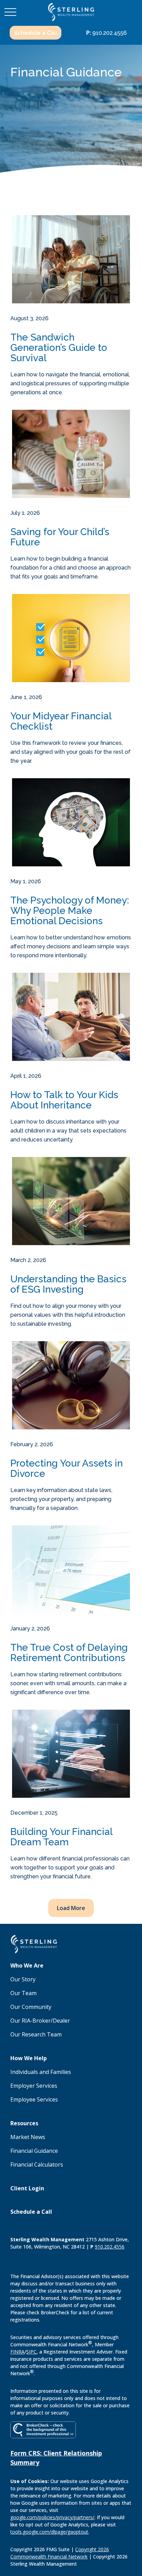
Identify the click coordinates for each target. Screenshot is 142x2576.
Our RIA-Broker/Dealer (40, 2021)
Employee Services (34, 2099)
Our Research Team (36, 2034)
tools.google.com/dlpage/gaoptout (49, 2532)
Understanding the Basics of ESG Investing (68, 1284)
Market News (28, 2137)
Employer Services (34, 2086)
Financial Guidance (34, 2151)
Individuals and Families (41, 2072)
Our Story (23, 1979)
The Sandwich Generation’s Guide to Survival (59, 348)
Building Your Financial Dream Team (61, 1837)
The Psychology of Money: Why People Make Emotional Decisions (70, 911)
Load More (71, 1908)
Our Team (23, 1993)
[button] (35, 33)
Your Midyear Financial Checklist (61, 721)
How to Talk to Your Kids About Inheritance (64, 1100)
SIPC (31, 2352)
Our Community (31, 2007)
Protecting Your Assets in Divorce (67, 1469)
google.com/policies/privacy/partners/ (52, 2517)
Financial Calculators (37, 2165)
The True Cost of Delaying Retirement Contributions (69, 1653)
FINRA (17, 2352)
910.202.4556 (106, 33)
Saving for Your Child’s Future (60, 537)
